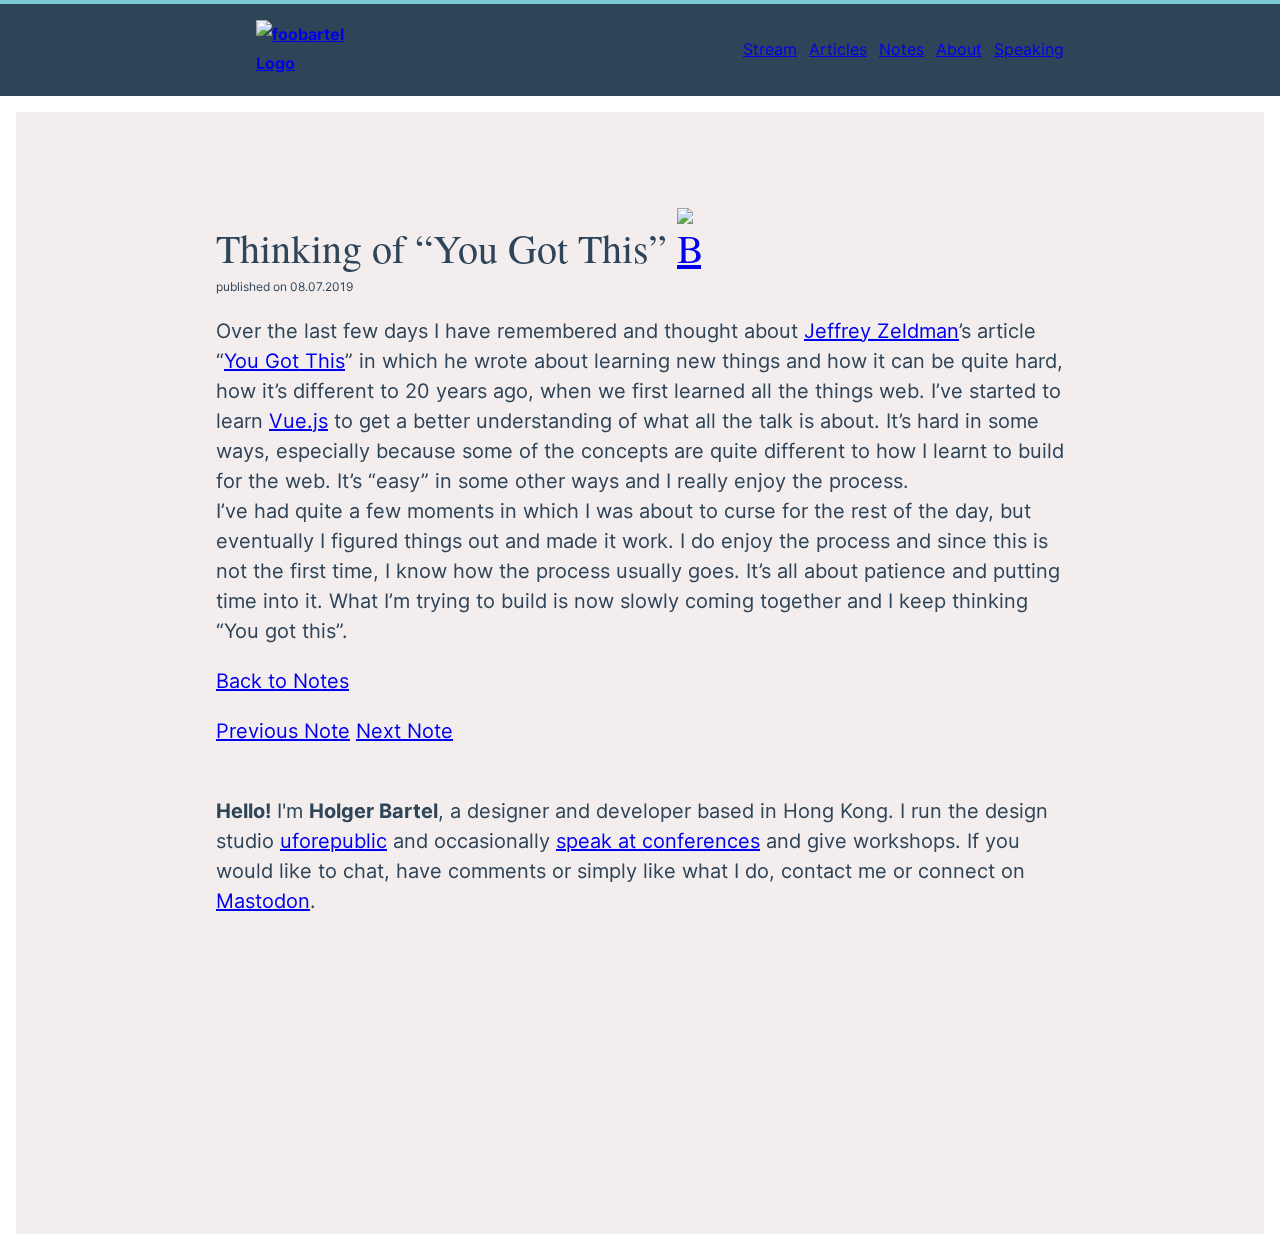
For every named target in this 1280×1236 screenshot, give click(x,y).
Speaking (1029, 49)
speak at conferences (658, 841)
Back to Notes (282, 681)
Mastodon (263, 901)
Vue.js (298, 421)
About (959, 49)
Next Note (404, 731)
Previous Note (283, 731)
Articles (838, 49)
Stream (770, 49)
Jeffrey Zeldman (881, 331)
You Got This (284, 361)
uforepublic (333, 841)
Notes (901, 49)
